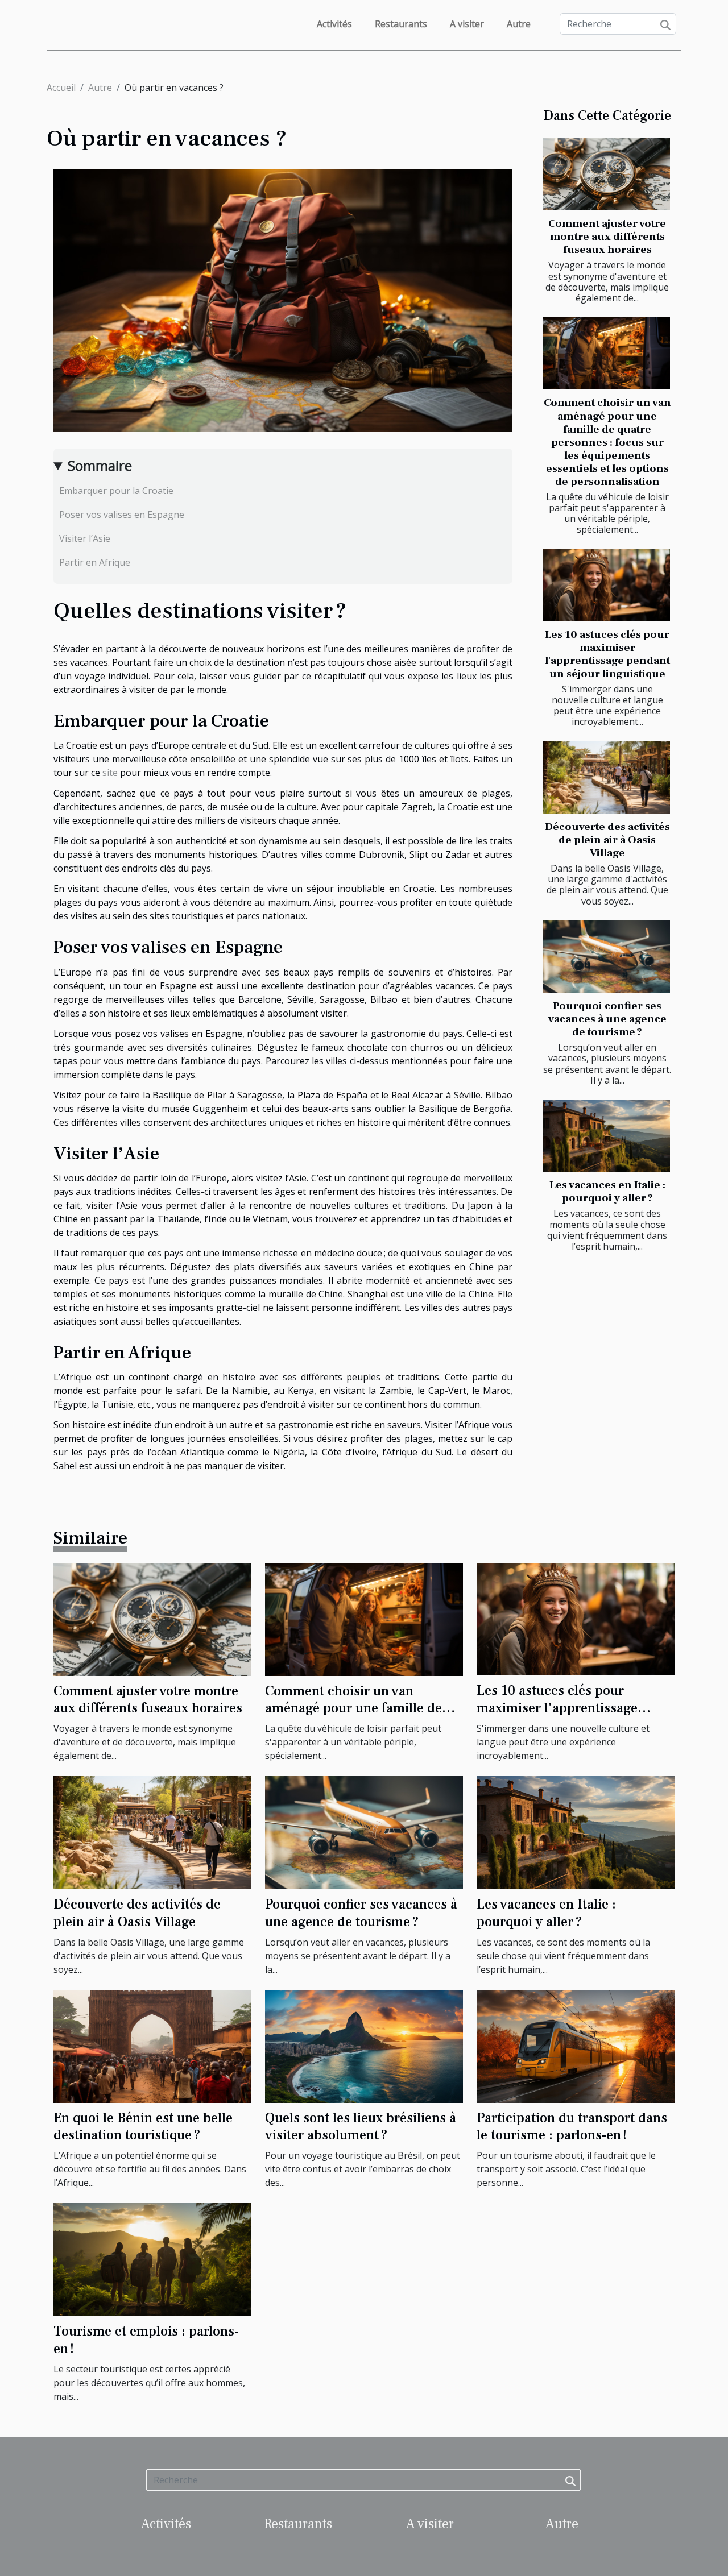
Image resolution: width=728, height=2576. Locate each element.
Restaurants (401, 24)
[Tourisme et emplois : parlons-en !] (152, 2259)
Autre (519, 24)
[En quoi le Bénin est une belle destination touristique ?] (152, 2046)
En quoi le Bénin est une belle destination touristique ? (143, 2127)
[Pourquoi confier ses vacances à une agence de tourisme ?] (607, 957)
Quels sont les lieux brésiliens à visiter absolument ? (361, 2127)
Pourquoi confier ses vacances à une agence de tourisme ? (607, 1019)
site (110, 773)
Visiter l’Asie (85, 538)
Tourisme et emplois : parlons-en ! (146, 2340)
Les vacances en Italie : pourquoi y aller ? (607, 1191)
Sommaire (100, 465)
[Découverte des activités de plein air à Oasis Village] (607, 777)
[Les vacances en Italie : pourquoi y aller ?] (607, 1136)
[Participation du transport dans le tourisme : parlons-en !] (576, 2046)
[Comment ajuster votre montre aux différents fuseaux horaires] (607, 174)
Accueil (61, 88)
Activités (334, 24)
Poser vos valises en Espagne (122, 515)
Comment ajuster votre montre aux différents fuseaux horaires (607, 237)
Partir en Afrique (95, 562)
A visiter (467, 24)
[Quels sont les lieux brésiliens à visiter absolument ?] (364, 2046)
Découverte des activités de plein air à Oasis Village (607, 840)
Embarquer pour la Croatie (116, 491)
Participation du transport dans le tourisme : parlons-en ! (572, 2127)
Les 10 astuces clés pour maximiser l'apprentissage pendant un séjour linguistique (607, 654)
